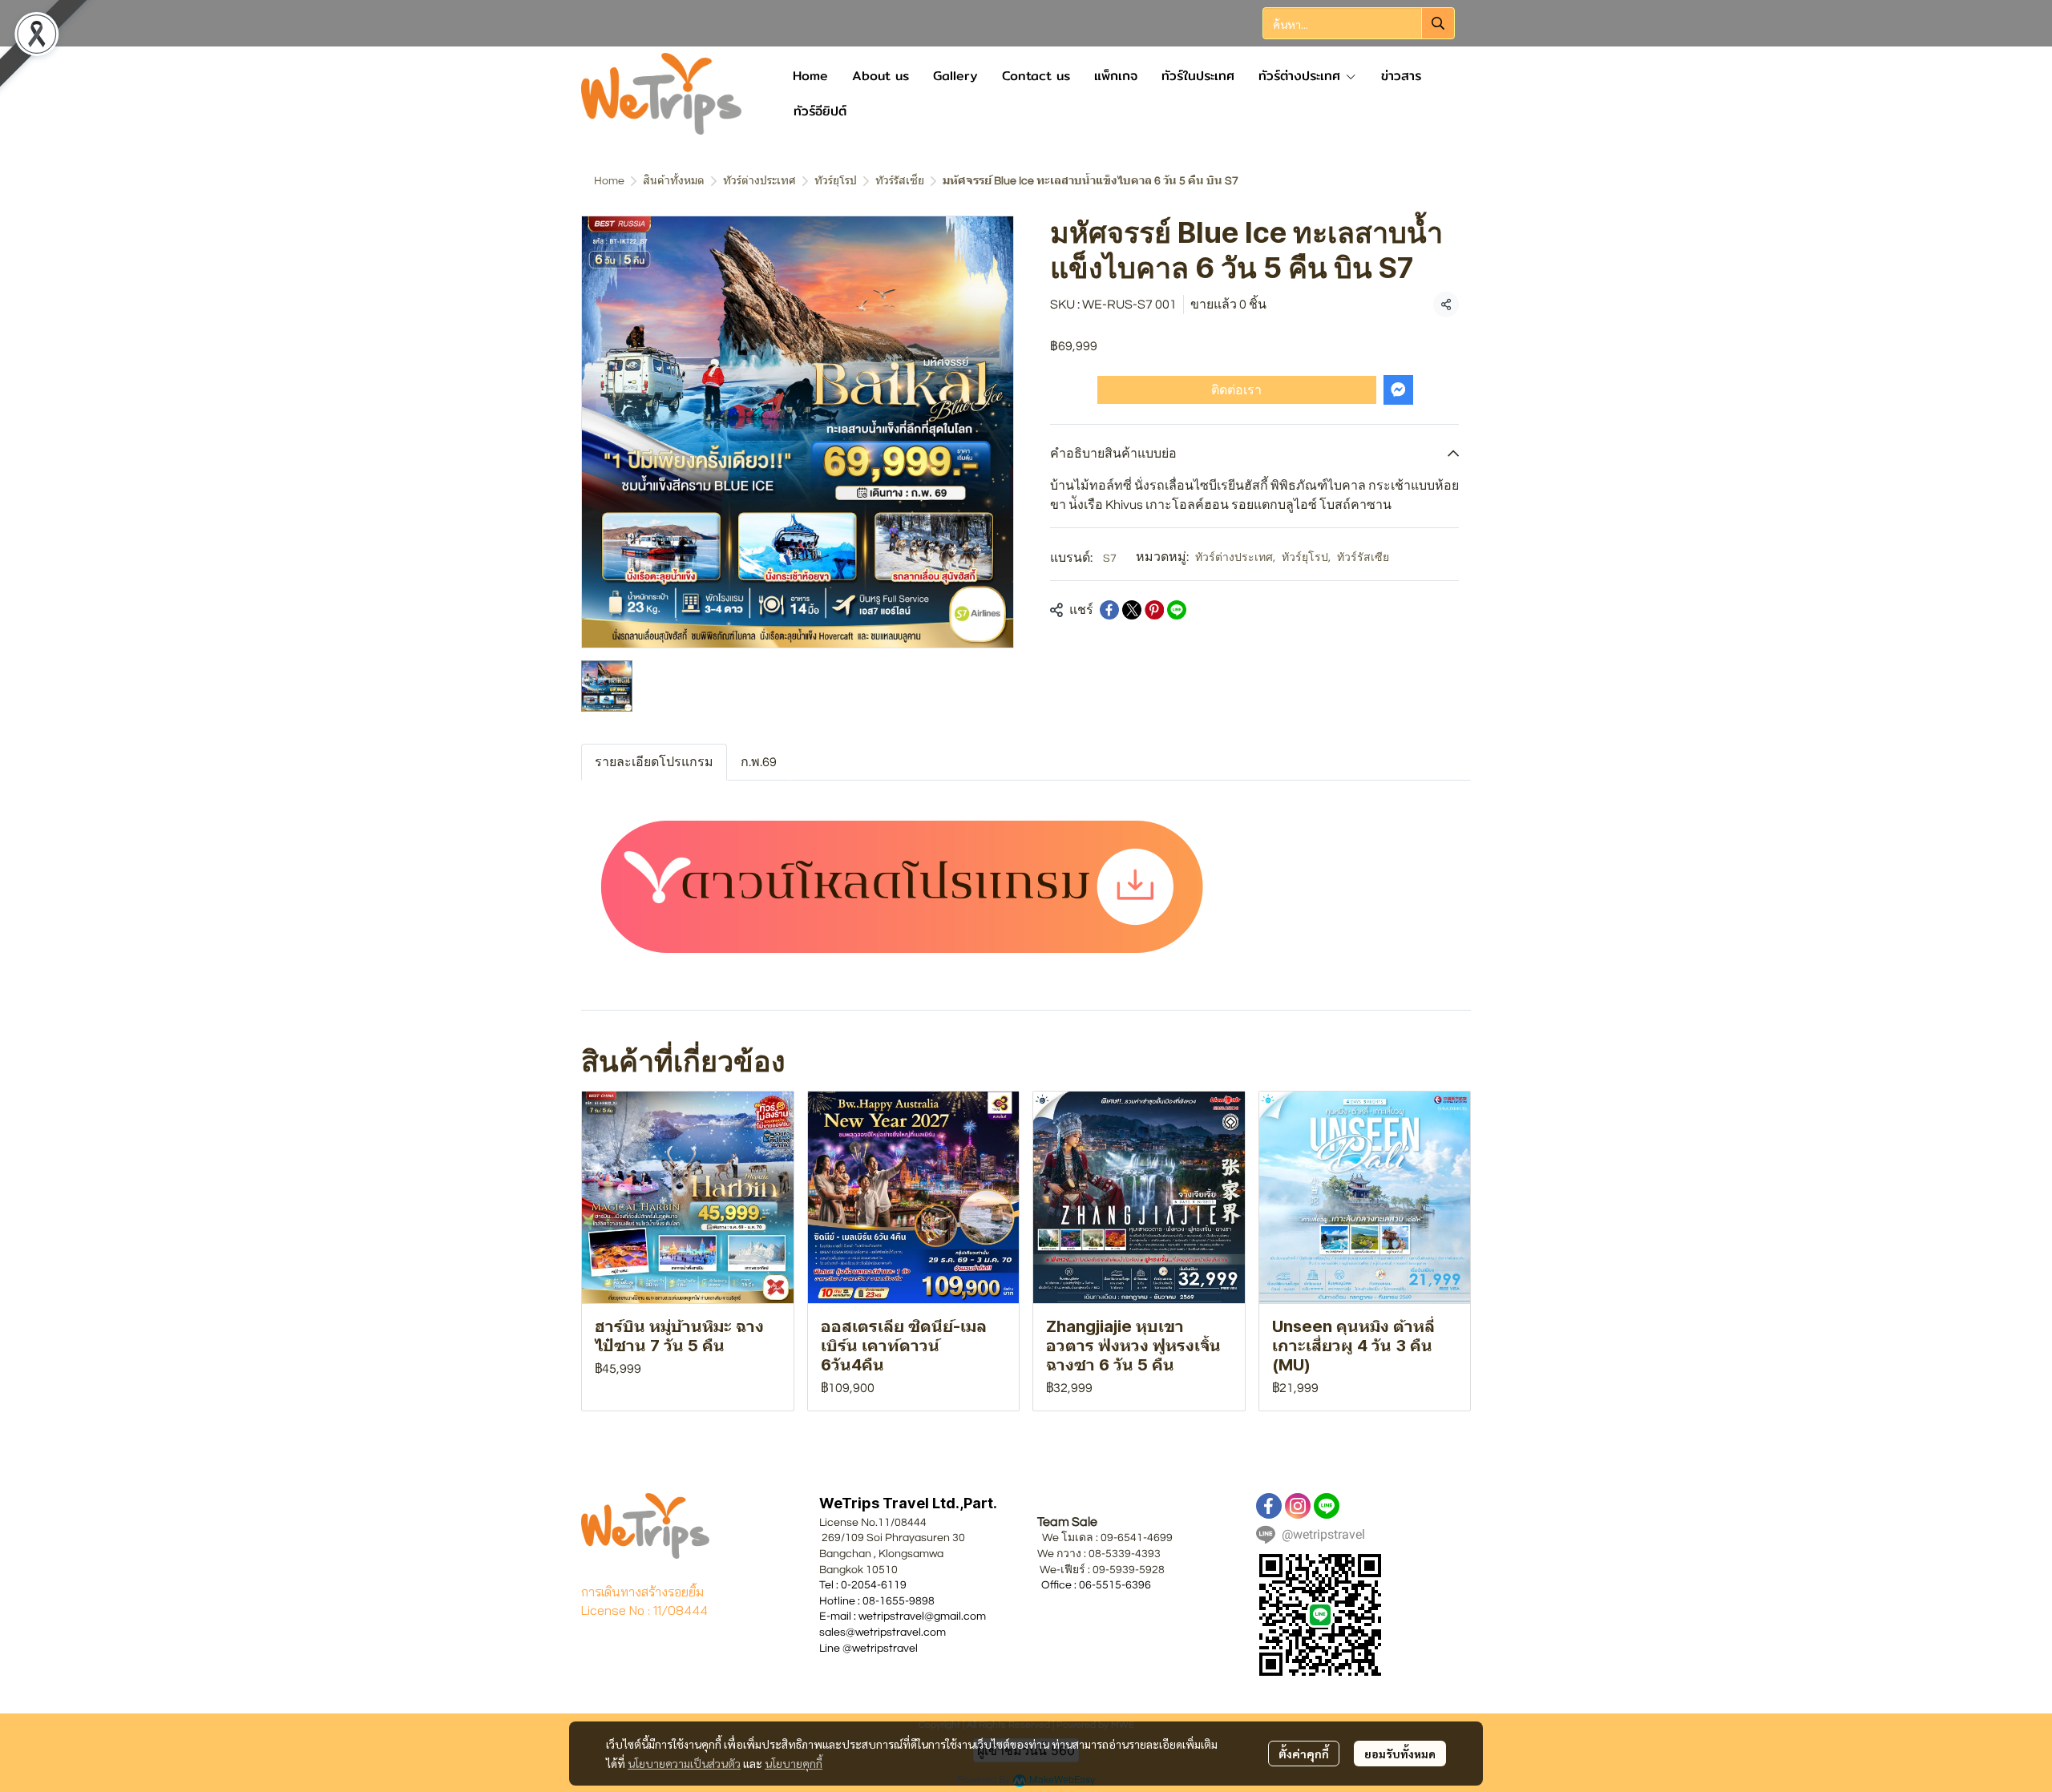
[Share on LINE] (1177, 610)
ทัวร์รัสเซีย (900, 181)
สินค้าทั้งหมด (674, 181)
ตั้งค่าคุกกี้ (1304, 1754)
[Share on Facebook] (1109, 610)
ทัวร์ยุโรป (836, 181)
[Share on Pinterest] (1154, 610)
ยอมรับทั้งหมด (1400, 1754)
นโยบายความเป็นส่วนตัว (684, 1763)
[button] (1359, 23)
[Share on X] (1132, 610)
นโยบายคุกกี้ (794, 1763)
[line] (1327, 1506)
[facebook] (1269, 1506)
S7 (1110, 559)
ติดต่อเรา (1236, 389)
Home (609, 181)
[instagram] (1298, 1506)
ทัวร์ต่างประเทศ (759, 181)
